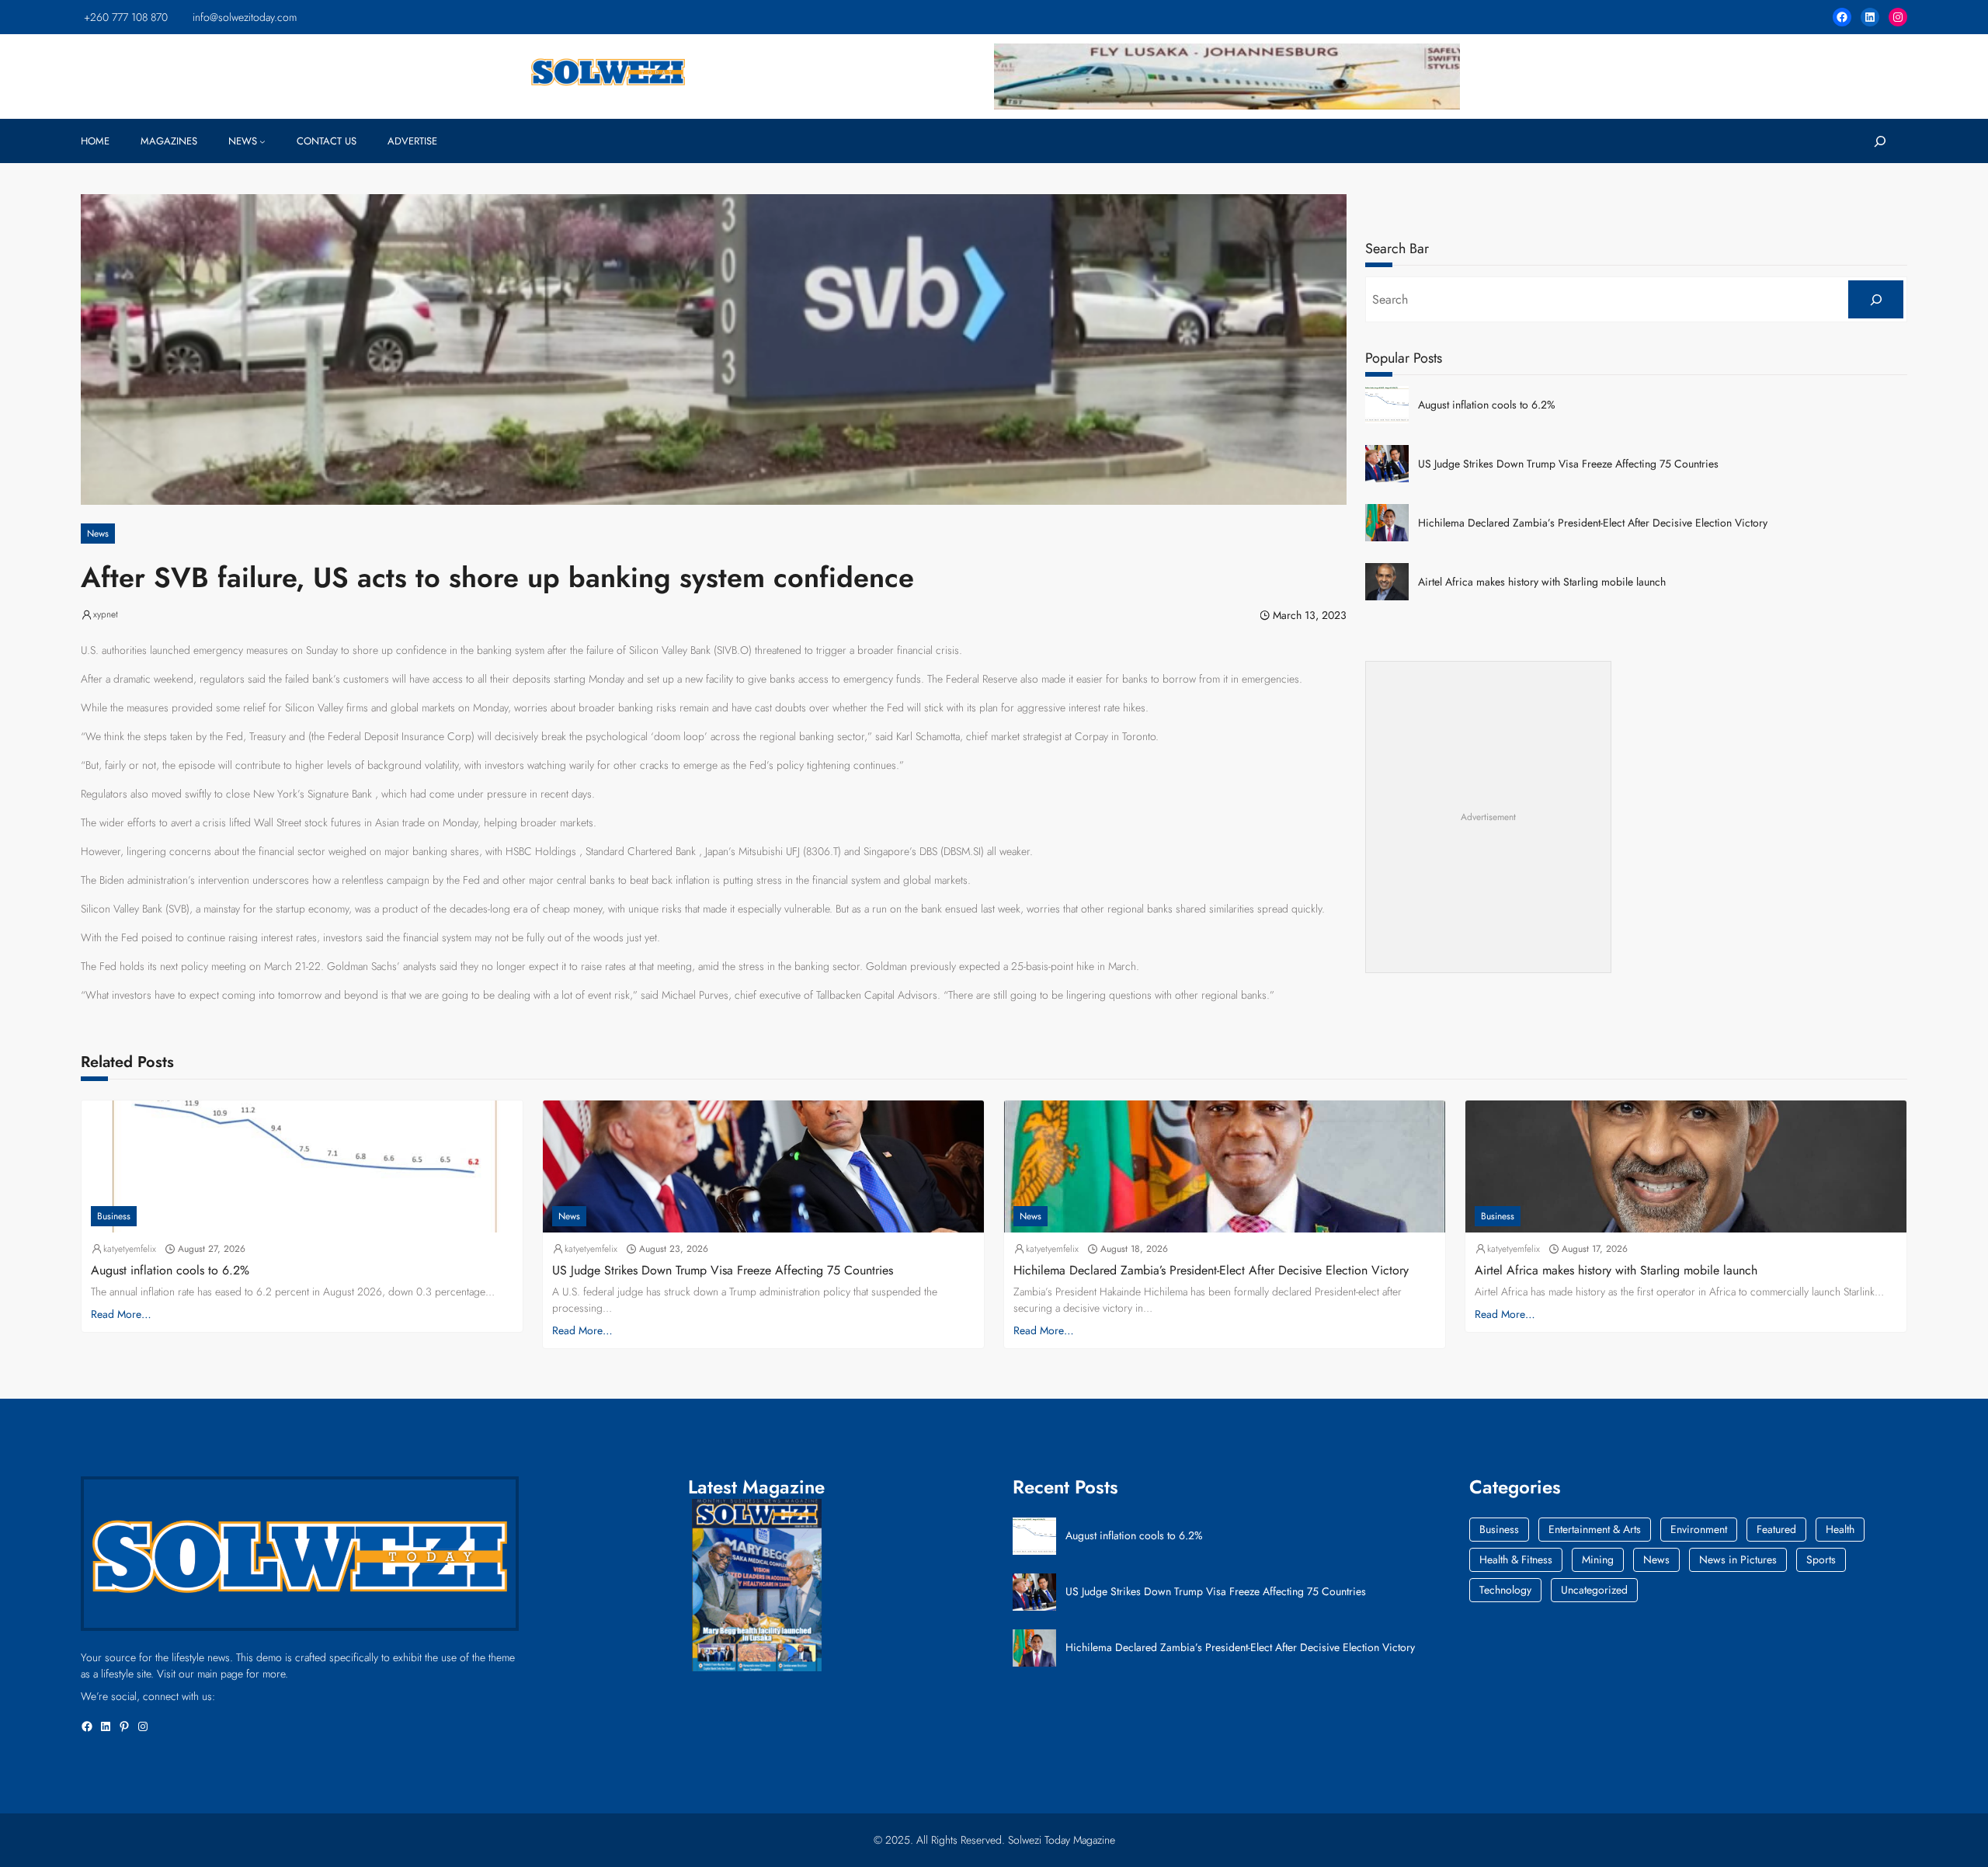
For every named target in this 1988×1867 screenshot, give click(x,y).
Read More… (121, 1314)
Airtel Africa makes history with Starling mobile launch (1542, 582)
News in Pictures (1738, 1559)
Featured (1776, 1529)
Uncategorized (1594, 1590)
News (98, 534)
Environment (1699, 1529)
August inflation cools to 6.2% (1487, 405)
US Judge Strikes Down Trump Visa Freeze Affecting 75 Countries (1568, 464)
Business (114, 1216)
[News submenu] (262, 141)
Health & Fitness (1516, 1559)
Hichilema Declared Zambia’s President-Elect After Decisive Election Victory (1593, 523)
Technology (1505, 1590)
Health (1840, 1529)
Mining (1598, 1559)
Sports (1821, 1559)
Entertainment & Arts (1595, 1529)
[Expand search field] (1880, 141)
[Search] (1876, 299)
